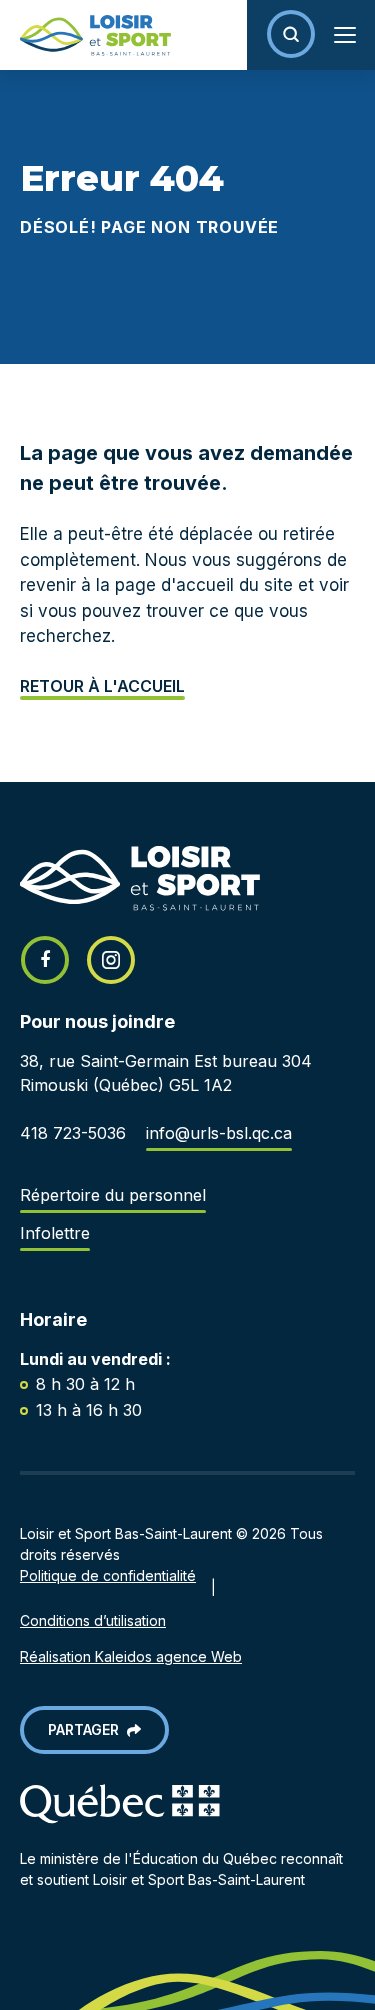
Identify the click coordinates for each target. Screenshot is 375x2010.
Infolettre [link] (55, 1233)
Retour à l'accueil (102, 686)
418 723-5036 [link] (73, 1133)
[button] (291, 34)
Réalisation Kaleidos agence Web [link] (131, 1656)
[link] (85, 35)
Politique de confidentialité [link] (108, 1575)
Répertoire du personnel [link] (113, 1195)
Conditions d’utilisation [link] (93, 1620)
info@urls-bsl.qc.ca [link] (219, 1133)
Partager (87, 1729)
